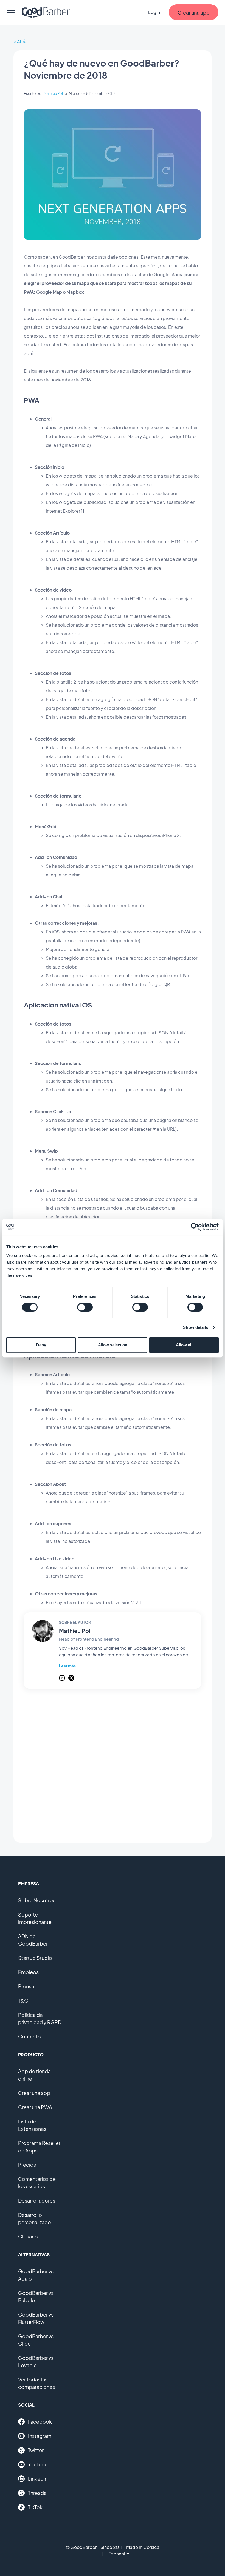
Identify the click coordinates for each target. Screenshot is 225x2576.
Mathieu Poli (54, 93)
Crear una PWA (35, 2107)
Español (117, 2554)
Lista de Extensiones (32, 2125)
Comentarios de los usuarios (37, 2183)
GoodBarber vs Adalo (36, 2275)
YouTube (38, 2464)
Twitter (36, 2450)
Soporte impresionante (35, 1918)
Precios (27, 2165)
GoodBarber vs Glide (36, 2340)
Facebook (40, 2422)
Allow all (184, 1345)
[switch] (85, 1307)
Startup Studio (35, 1958)
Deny (41, 1345)
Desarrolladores (37, 2201)
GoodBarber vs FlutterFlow (36, 2318)
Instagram (40, 2436)
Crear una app (34, 2093)
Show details (196, 1327)
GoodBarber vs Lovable (36, 2361)
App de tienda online (34, 2075)
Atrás (22, 42)
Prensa (26, 1986)
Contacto (29, 2036)
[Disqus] (113, 1766)
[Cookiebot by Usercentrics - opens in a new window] (195, 1227)
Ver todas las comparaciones (36, 2383)
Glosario (28, 2236)
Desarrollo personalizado (35, 2218)
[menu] (11, 12)
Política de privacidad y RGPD (40, 2018)
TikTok (35, 2507)
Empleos (28, 1972)
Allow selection (113, 1345)
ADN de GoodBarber (33, 1940)
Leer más (67, 1666)
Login (154, 12)
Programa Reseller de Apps (39, 2147)
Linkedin (38, 2479)
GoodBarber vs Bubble (36, 2297)
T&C (23, 2000)
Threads (37, 2493)
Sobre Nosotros (37, 1900)
